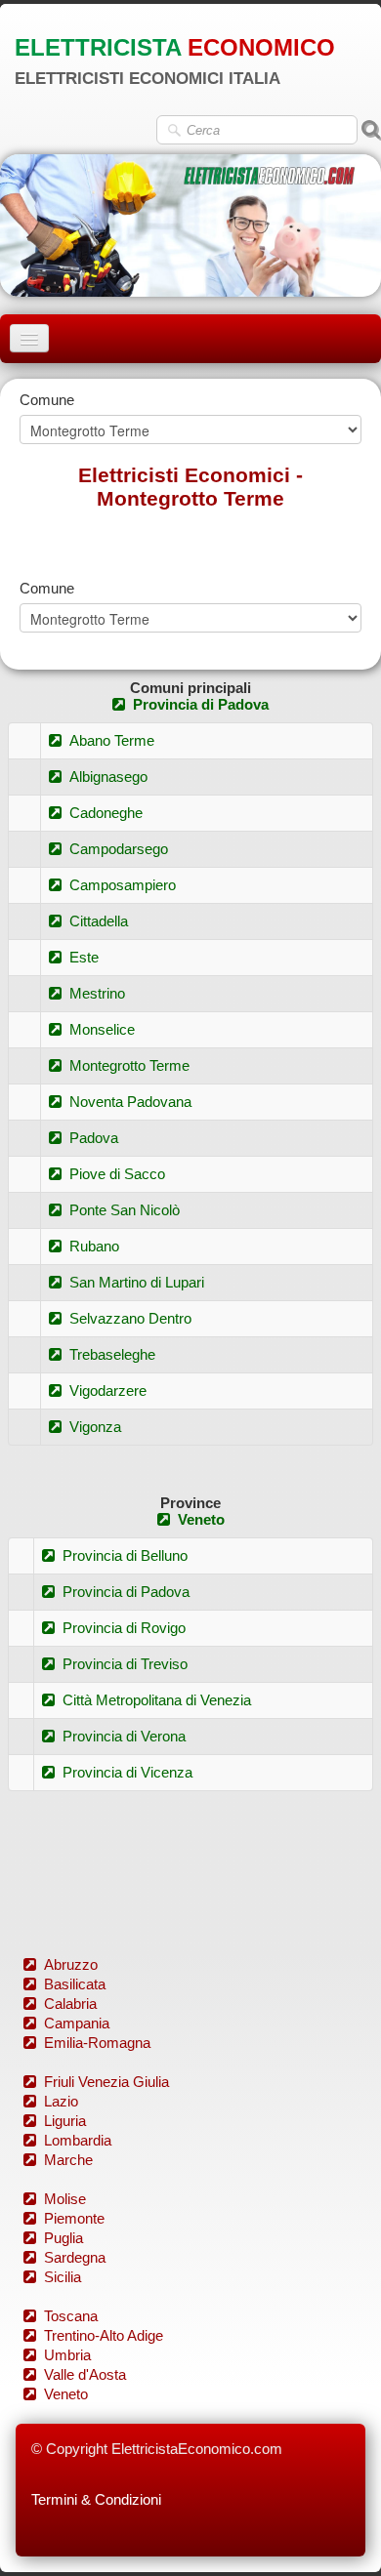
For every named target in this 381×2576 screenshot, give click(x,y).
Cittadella (99, 921)
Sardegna (75, 2257)
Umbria (67, 2355)
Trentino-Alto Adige (104, 2335)
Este (84, 957)
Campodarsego (119, 849)
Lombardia (78, 2140)
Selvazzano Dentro (130, 1318)
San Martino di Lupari (137, 1282)
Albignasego (108, 777)
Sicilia (63, 2277)
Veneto (201, 1519)
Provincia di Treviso (125, 1664)
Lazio (61, 2101)
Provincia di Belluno (125, 1555)
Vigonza (95, 1427)
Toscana (71, 2316)
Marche (68, 2160)
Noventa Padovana (130, 1102)
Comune (47, 400)
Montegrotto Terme (129, 1065)
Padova (94, 1138)
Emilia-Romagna (97, 2043)
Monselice (102, 1029)
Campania (77, 2023)
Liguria (65, 2121)
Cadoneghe (106, 813)
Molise (65, 2199)
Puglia (63, 2238)
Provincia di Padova (201, 704)
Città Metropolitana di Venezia (157, 1700)
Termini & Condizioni (96, 2499)
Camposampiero (123, 885)
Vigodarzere (108, 1390)
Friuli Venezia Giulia (106, 2082)
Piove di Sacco (117, 1174)
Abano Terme (112, 740)
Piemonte (74, 2218)
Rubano (94, 1246)
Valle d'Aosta (85, 2374)
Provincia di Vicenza (127, 1772)
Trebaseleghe (112, 1354)
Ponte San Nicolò (125, 1210)
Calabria (70, 2004)
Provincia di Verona (124, 1736)
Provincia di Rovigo (124, 1628)
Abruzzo (71, 1964)
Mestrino (97, 993)
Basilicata (75, 1984)
